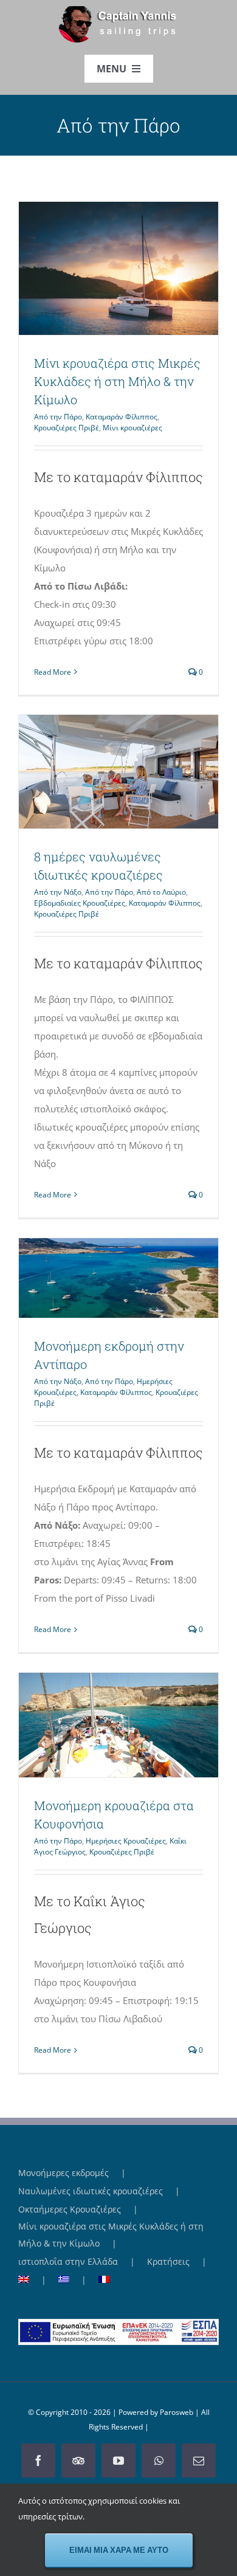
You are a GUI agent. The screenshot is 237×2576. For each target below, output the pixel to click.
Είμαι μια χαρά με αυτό (119, 2550)
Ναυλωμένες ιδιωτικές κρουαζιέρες (91, 2191)
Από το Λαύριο (161, 892)
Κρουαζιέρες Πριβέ (67, 428)
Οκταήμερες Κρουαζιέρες (70, 2209)
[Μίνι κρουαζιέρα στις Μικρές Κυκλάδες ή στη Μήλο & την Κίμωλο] (118, 268)
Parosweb (177, 2412)
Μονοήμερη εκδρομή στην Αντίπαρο (97, 1278)
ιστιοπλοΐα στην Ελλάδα (68, 2261)
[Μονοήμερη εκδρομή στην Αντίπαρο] (118, 1278)
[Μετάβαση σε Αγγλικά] (38, 2280)
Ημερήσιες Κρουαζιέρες (126, 1841)
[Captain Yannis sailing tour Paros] (119, 10)
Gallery (141, 268)
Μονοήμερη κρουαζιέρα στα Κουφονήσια (97, 1725)
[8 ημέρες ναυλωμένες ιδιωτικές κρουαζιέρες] (118, 772)
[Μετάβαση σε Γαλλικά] (104, 2280)
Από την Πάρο (58, 417)
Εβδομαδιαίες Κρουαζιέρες (80, 903)
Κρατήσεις (168, 2261)
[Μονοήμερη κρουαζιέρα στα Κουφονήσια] (118, 1725)
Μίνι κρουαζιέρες (132, 428)
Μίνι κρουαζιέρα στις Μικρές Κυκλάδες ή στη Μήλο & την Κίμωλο (97, 268)
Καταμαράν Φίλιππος (122, 417)
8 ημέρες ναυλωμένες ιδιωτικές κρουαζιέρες (97, 771)
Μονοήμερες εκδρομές (64, 2173)
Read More (53, 672)
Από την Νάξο (58, 892)
